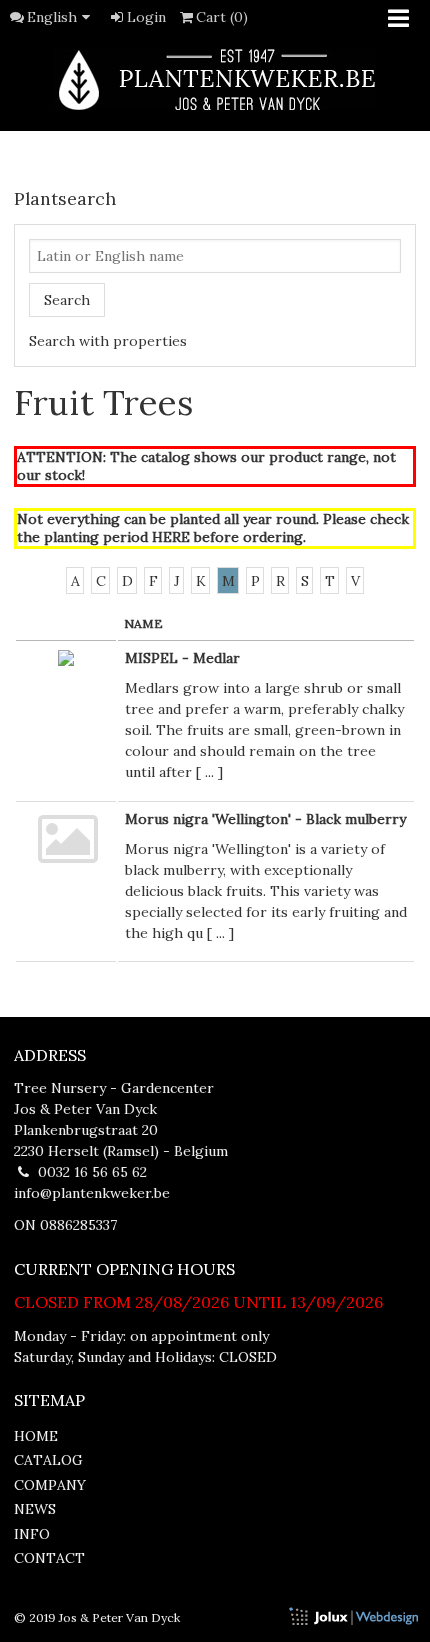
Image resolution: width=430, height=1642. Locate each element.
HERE (171, 537)
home (36, 1436)
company (50, 1485)
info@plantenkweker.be (92, 1193)
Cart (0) (222, 17)
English (52, 17)
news (35, 1509)
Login (146, 17)
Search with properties (108, 341)
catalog (48, 1460)
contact (49, 1558)
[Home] (215, 79)
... (209, 772)
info (32, 1534)
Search (67, 300)
